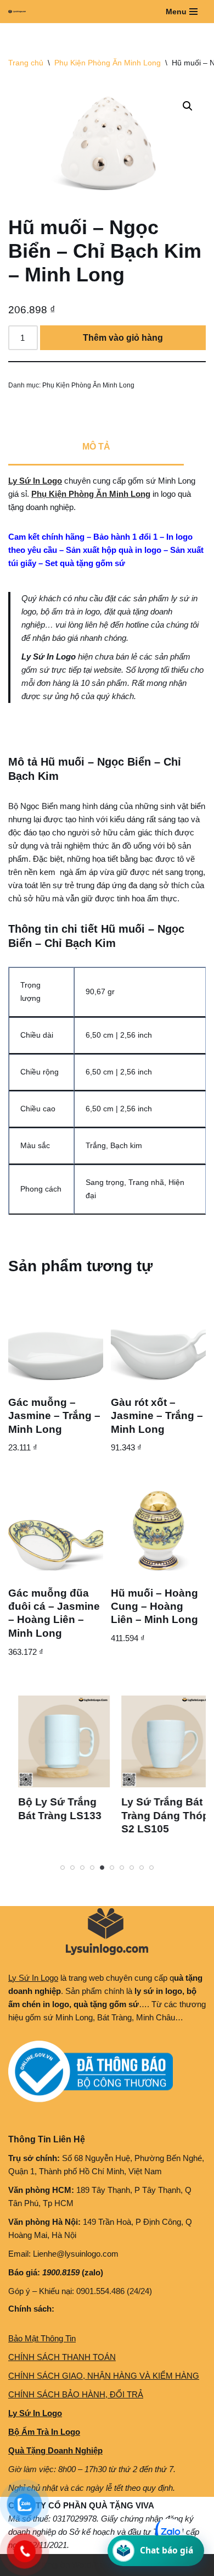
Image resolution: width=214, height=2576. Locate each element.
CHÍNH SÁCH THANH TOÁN (62, 2357)
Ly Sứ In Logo (35, 481)
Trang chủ (26, 63)
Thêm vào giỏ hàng (123, 338)
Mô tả (96, 447)
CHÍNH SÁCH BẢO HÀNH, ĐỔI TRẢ (76, 2394)
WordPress (92, 2565)
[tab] (96, 448)
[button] (188, 106)
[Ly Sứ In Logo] (20, 12)
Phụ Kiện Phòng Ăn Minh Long (108, 63)
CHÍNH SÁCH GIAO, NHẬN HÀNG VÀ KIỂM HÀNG (104, 2376)
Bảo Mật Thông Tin (42, 2338)
